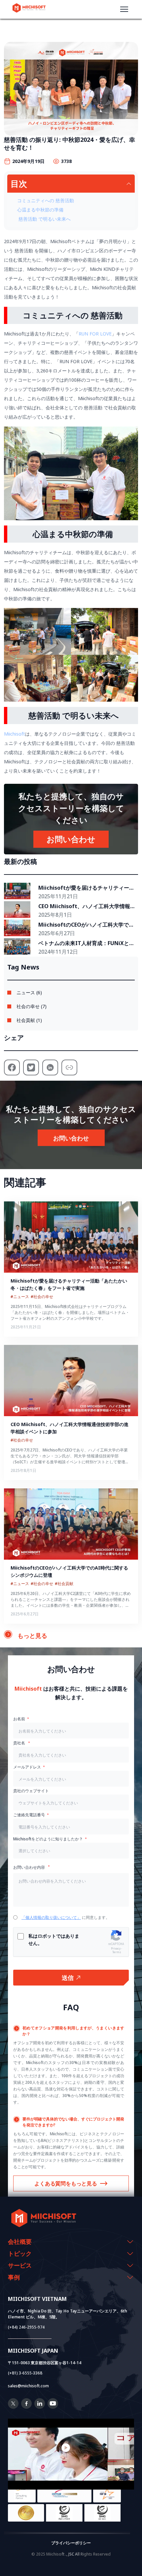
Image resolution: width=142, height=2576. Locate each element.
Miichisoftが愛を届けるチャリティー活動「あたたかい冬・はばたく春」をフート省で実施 (86, 888)
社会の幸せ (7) (32, 1006)
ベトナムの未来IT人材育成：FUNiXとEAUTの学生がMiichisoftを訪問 (84, 943)
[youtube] (53, 2407)
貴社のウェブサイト (31, 1791)
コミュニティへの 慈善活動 (46, 200)
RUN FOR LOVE (95, 334)
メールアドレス (27, 1767)
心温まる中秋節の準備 (40, 210)
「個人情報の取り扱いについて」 (51, 1917)
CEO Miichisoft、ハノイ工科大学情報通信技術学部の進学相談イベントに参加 (87, 906)
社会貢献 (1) (29, 1020)
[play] (71, 2448)
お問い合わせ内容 (30, 1867)
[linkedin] (40, 2407)
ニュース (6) (29, 992)
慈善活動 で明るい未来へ (44, 219)
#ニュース (20, 1297)
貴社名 (20, 1743)
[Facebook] (26, 2407)
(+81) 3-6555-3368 (25, 2373)
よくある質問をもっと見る (66, 2183)
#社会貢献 (64, 1584)
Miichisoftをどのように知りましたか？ (48, 1839)
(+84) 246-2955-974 (26, 2327)
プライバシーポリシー (71, 2543)
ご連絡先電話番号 (29, 1815)
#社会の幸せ (42, 1297)
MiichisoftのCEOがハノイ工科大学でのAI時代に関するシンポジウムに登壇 (86, 925)
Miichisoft (15, 734)
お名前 (19, 1719)
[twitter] (13, 2407)
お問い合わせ (71, 839)
